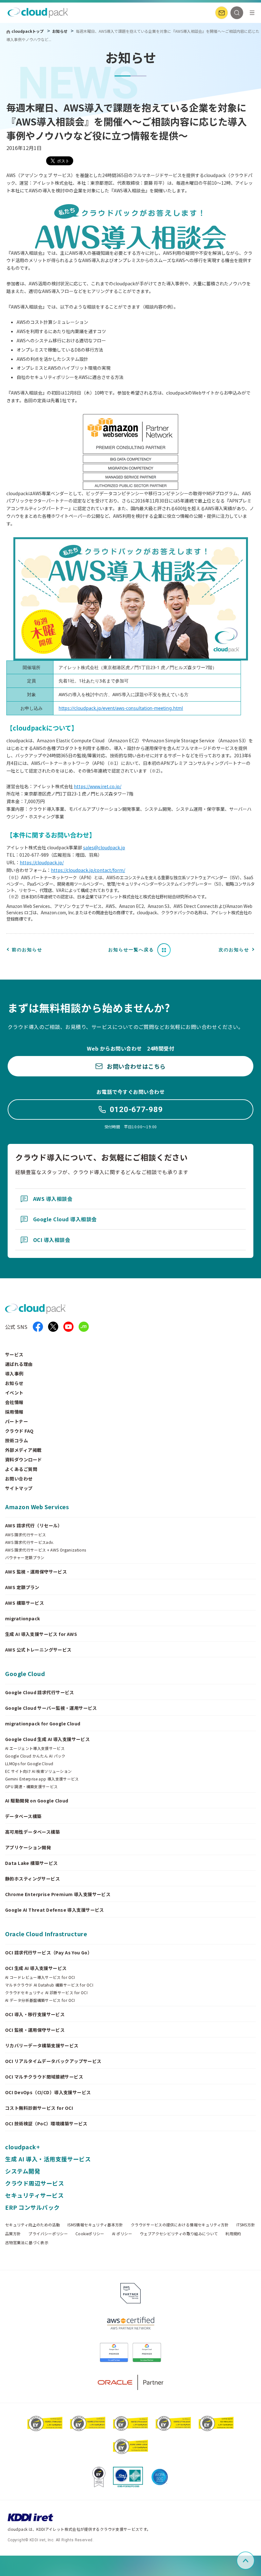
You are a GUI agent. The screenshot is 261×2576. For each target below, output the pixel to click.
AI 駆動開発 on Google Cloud (37, 1801)
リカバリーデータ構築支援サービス (42, 2045)
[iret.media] (84, 1327)
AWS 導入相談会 (53, 1199)
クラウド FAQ (19, 1431)
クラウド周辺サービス (35, 2183)
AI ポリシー (122, 2234)
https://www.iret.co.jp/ (98, 786)
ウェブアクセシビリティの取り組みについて (179, 2234)
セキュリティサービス (34, 2195)
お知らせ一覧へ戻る (131, 950)
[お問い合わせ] (222, 13)
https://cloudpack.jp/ (42, 862)
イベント (14, 1393)
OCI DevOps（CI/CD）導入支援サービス (48, 2092)
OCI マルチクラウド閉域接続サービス (44, 2077)
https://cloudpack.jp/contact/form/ (88, 870)
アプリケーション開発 (28, 1847)
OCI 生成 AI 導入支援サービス (36, 1968)
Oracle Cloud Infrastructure (46, 1934)
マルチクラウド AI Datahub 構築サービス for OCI (49, 1985)
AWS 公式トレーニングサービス (38, 1650)
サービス (14, 1354)
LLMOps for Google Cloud (29, 1764)
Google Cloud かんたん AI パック (35, 1756)
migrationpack (22, 1618)
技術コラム (17, 1440)
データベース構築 (23, 1816)
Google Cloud (25, 1673)
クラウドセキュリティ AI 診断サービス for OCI (46, 1993)
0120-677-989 (136, 1110)
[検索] (237, 13)
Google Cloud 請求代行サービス (40, 1692)
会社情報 (14, 1402)
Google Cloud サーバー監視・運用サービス (51, 1708)
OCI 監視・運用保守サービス (35, 2030)
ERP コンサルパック (32, 2207)
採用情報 (14, 1412)
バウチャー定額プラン (25, 1558)
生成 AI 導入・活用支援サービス (48, 2159)
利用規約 (233, 2234)
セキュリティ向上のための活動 (32, 2225)
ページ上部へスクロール (253, 2561)
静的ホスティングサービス (32, 1879)
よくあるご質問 (21, 1469)
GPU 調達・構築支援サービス (31, 1787)
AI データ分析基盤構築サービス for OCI (40, 2000)
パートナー (17, 1421)
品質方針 (13, 2234)
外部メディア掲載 (23, 1450)
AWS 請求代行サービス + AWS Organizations (46, 1550)
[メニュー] (252, 13)
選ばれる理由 (19, 1364)
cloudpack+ (22, 2147)
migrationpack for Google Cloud (43, 1723)
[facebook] (38, 1327)
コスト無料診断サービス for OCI (39, 2108)
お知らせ (60, 31)
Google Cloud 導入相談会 (65, 1219)
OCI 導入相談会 (52, 1240)
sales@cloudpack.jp (104, 847)
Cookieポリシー (90, 2234)
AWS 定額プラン (22, 1587)
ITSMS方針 (246, 2225)
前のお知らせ (27, 950)
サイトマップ (19, 1488)
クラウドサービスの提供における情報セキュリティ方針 (180, 2225)
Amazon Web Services (37, 1507)
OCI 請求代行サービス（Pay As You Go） (49, 1952)
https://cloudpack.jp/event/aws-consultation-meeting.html (121, 708)
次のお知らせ (234, 950)
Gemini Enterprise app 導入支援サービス (42, 1779)
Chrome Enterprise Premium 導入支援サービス (58, 1894)
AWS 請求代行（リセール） (34, 1525)
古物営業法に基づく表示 (27, 2243)
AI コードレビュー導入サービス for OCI (40, 1977)
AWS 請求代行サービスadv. (30, 1542)
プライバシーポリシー (48, 2234)
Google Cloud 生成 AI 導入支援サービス (47, 1739)
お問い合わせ (19, 1479)
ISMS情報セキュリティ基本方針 (95, 2225)
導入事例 (14, 1374)
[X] (53, 1327)
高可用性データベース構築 (32, 1832)
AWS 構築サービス (25, 1603)
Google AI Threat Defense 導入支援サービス (55, 1910)
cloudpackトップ (28, 31)
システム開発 (23, 2171)
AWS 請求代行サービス (25, 1535)
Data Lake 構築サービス (32, 1863)
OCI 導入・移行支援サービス (35, 2014)
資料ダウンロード (23, 1459)
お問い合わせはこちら (136, 1066)
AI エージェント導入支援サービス (35, 1748)
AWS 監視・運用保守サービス (36, 1572)
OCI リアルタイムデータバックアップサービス (53, 2061)
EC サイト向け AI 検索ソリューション (39, 1771)
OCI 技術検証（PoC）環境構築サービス (46, 2123)
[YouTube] (68, 1327)
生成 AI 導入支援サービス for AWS (41, 1634)
